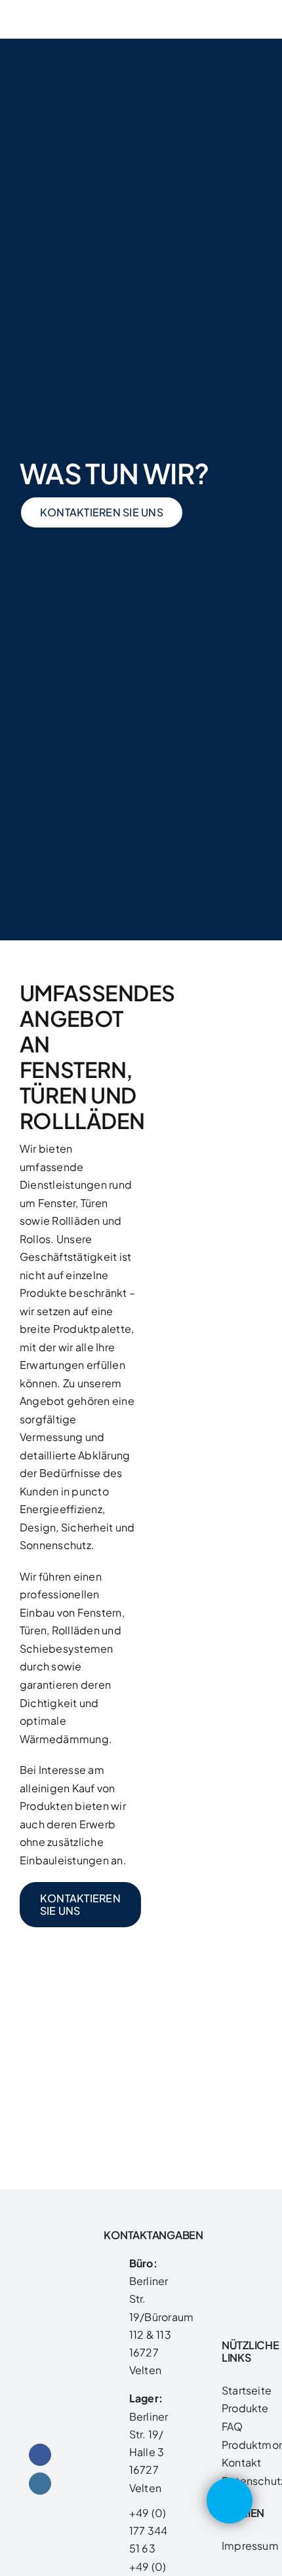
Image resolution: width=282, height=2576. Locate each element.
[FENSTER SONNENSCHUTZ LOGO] (40, 13)
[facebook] (40, 2455)
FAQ (232, 2426)
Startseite (247, 2390)
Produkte (245, 2408)
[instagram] (40, 2484)
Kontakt (242, 2462)
